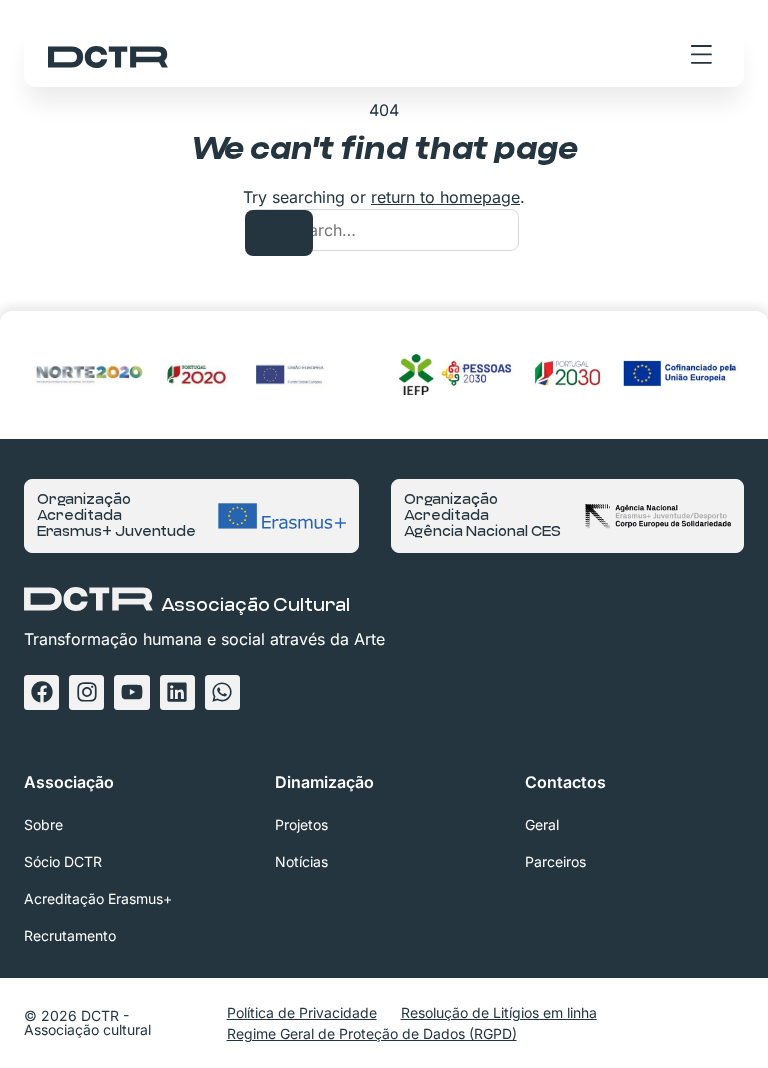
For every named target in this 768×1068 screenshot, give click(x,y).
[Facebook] (41, 692)
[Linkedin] (177, 692)
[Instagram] (86, 692)
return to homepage (445, 197)
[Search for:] (384, 230)
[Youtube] (131, 692)
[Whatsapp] (222, 692)
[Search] (279, 233)
